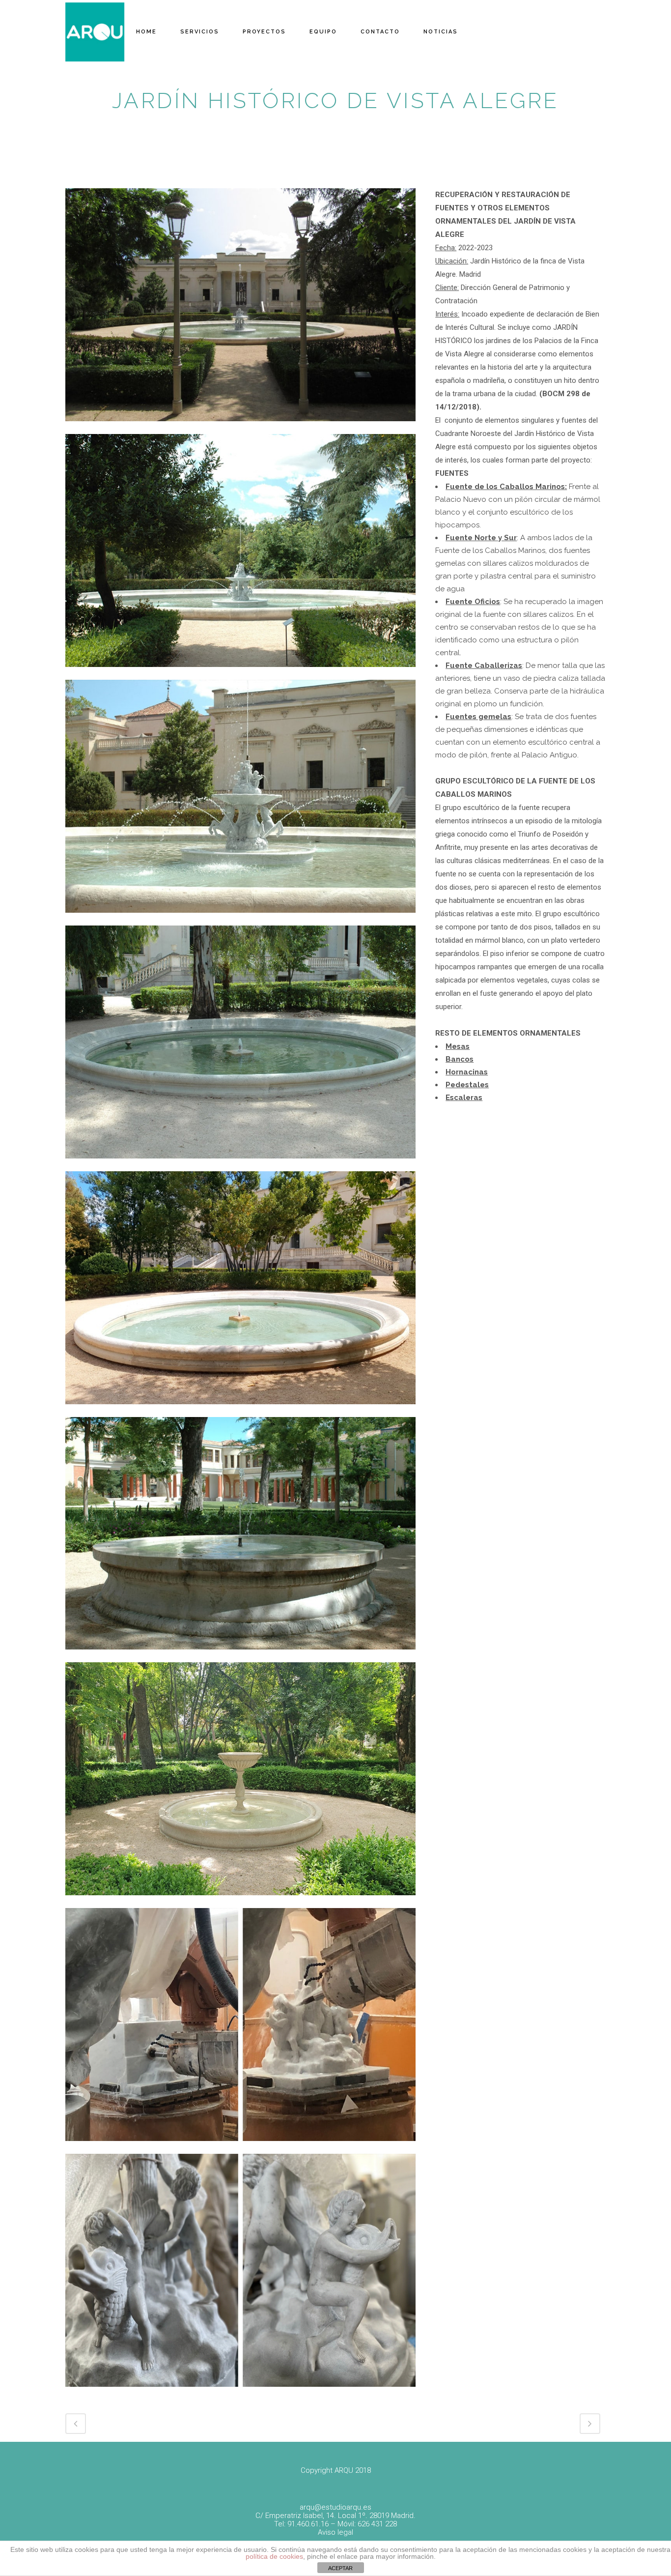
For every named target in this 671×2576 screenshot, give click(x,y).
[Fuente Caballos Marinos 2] (240, 673)
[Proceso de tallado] (240, 2147)
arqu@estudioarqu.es (335, 2507)
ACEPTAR (340, 2568)
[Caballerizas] (240, 1656)
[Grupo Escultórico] (240, 919)
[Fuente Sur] (240, 1411)
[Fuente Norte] (240, 1165)
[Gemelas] (240, 1902)
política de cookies (274, 2556)
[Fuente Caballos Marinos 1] (240, 428)
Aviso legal (335, 2532)
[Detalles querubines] (240, 2393)
